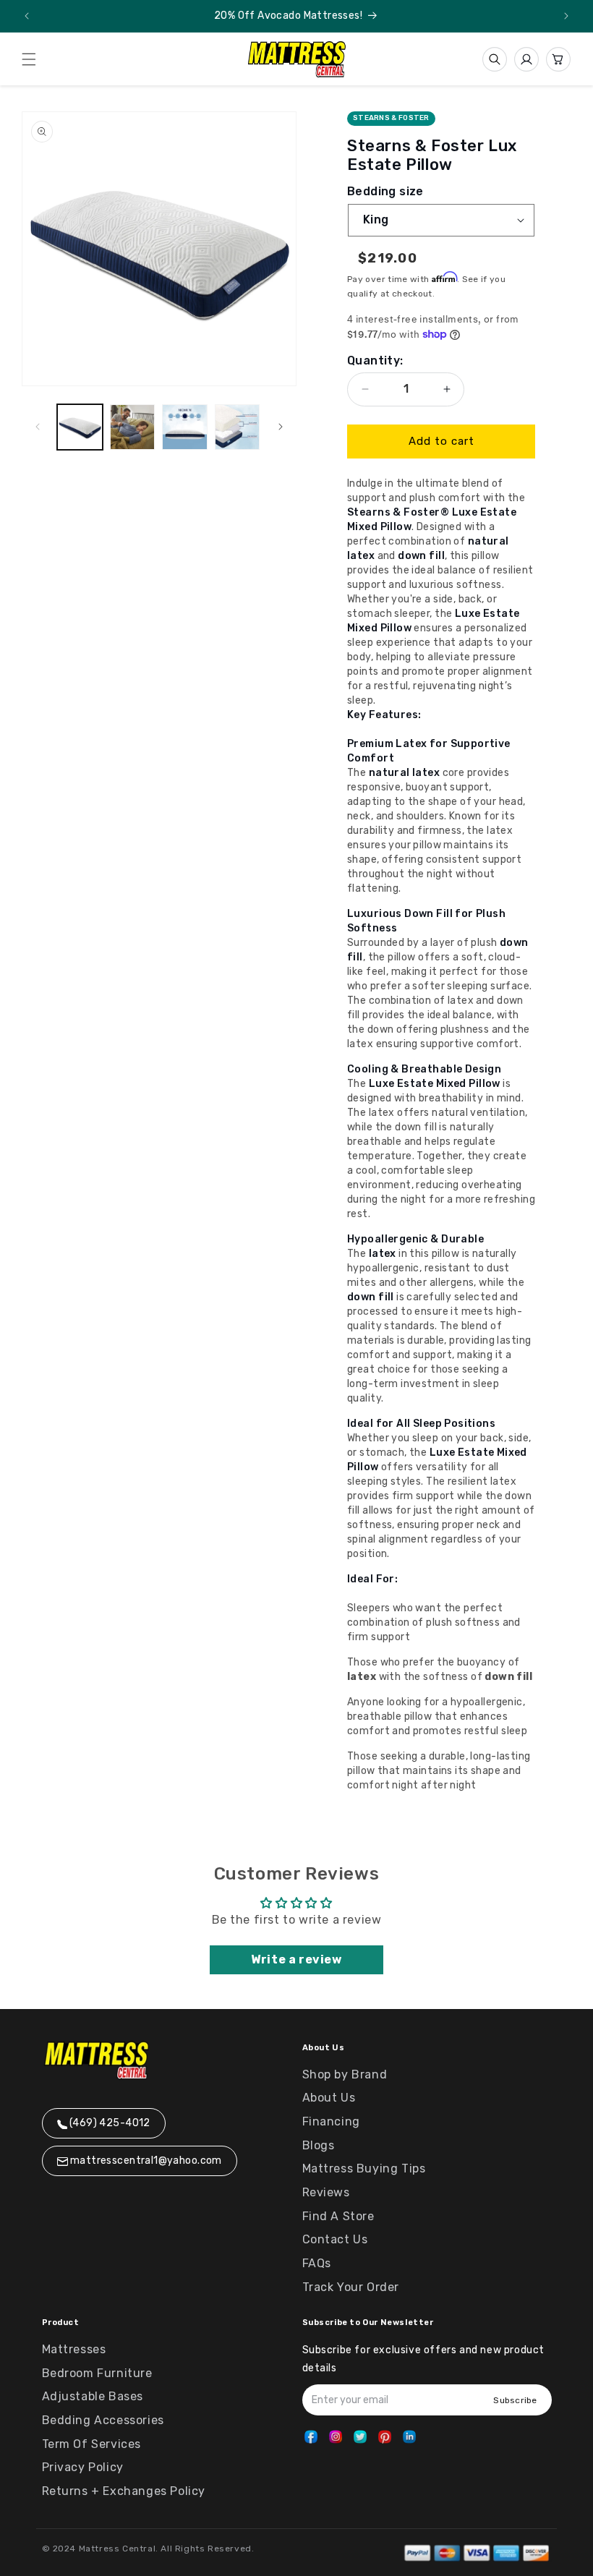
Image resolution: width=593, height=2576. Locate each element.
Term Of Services (92, 2444)
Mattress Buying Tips (364, 2168)
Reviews (326, 2192)
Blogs (319, 2145)
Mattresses (74, 2349)
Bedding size (385, 192)
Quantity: (375, 361)
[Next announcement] (566, 16)
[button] (29, 59)
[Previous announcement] (27, 16)
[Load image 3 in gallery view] (185, 427)
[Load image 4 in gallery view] (238, 427)
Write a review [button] (296, 1959)
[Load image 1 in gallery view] (80, 427)
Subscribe (515, 2400)
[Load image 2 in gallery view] (133, 427)
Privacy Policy (83, 2467)
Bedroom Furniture (97, 2373)
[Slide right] (281, 427)
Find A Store (338, 2216)
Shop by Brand (345, 2074)
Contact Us (335, 2239)
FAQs (317, 2263)
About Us (329, 2098)
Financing (331, 2121)
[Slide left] (38, 427)
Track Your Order (351, 2287)
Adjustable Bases (93, 2396)
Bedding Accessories (103, 2420)
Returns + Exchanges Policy (124, 2491)
